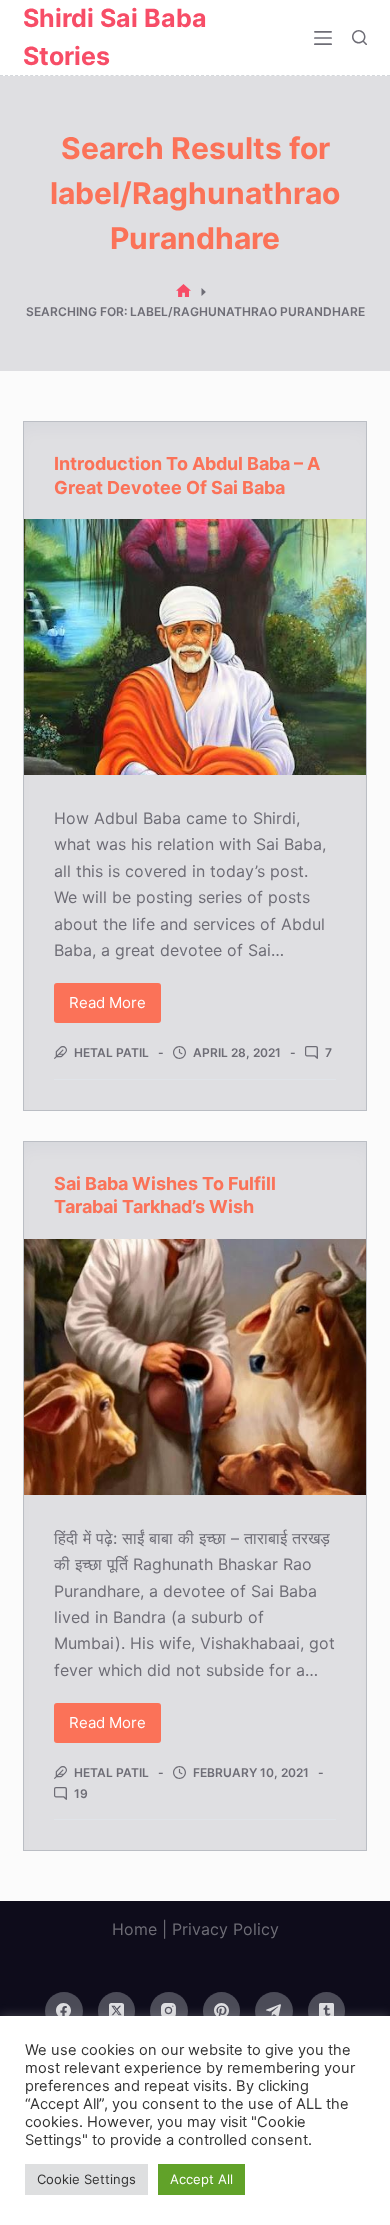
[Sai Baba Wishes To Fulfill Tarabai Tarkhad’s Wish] (194, 1367)
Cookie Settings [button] (86, 2179)
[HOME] (183, 291)
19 (81, 1793)
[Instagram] (169, 2011)
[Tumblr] (327, 2011)
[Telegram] (274, 2011)
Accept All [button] (201, 2179)
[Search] (359, 37)
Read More (115, 1008)
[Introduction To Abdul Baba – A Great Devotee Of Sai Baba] (194, 647)
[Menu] (323, 38)
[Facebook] (64, 2011)
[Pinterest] (222, 2011)
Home (134, 1929)
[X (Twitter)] (117, 2011)
